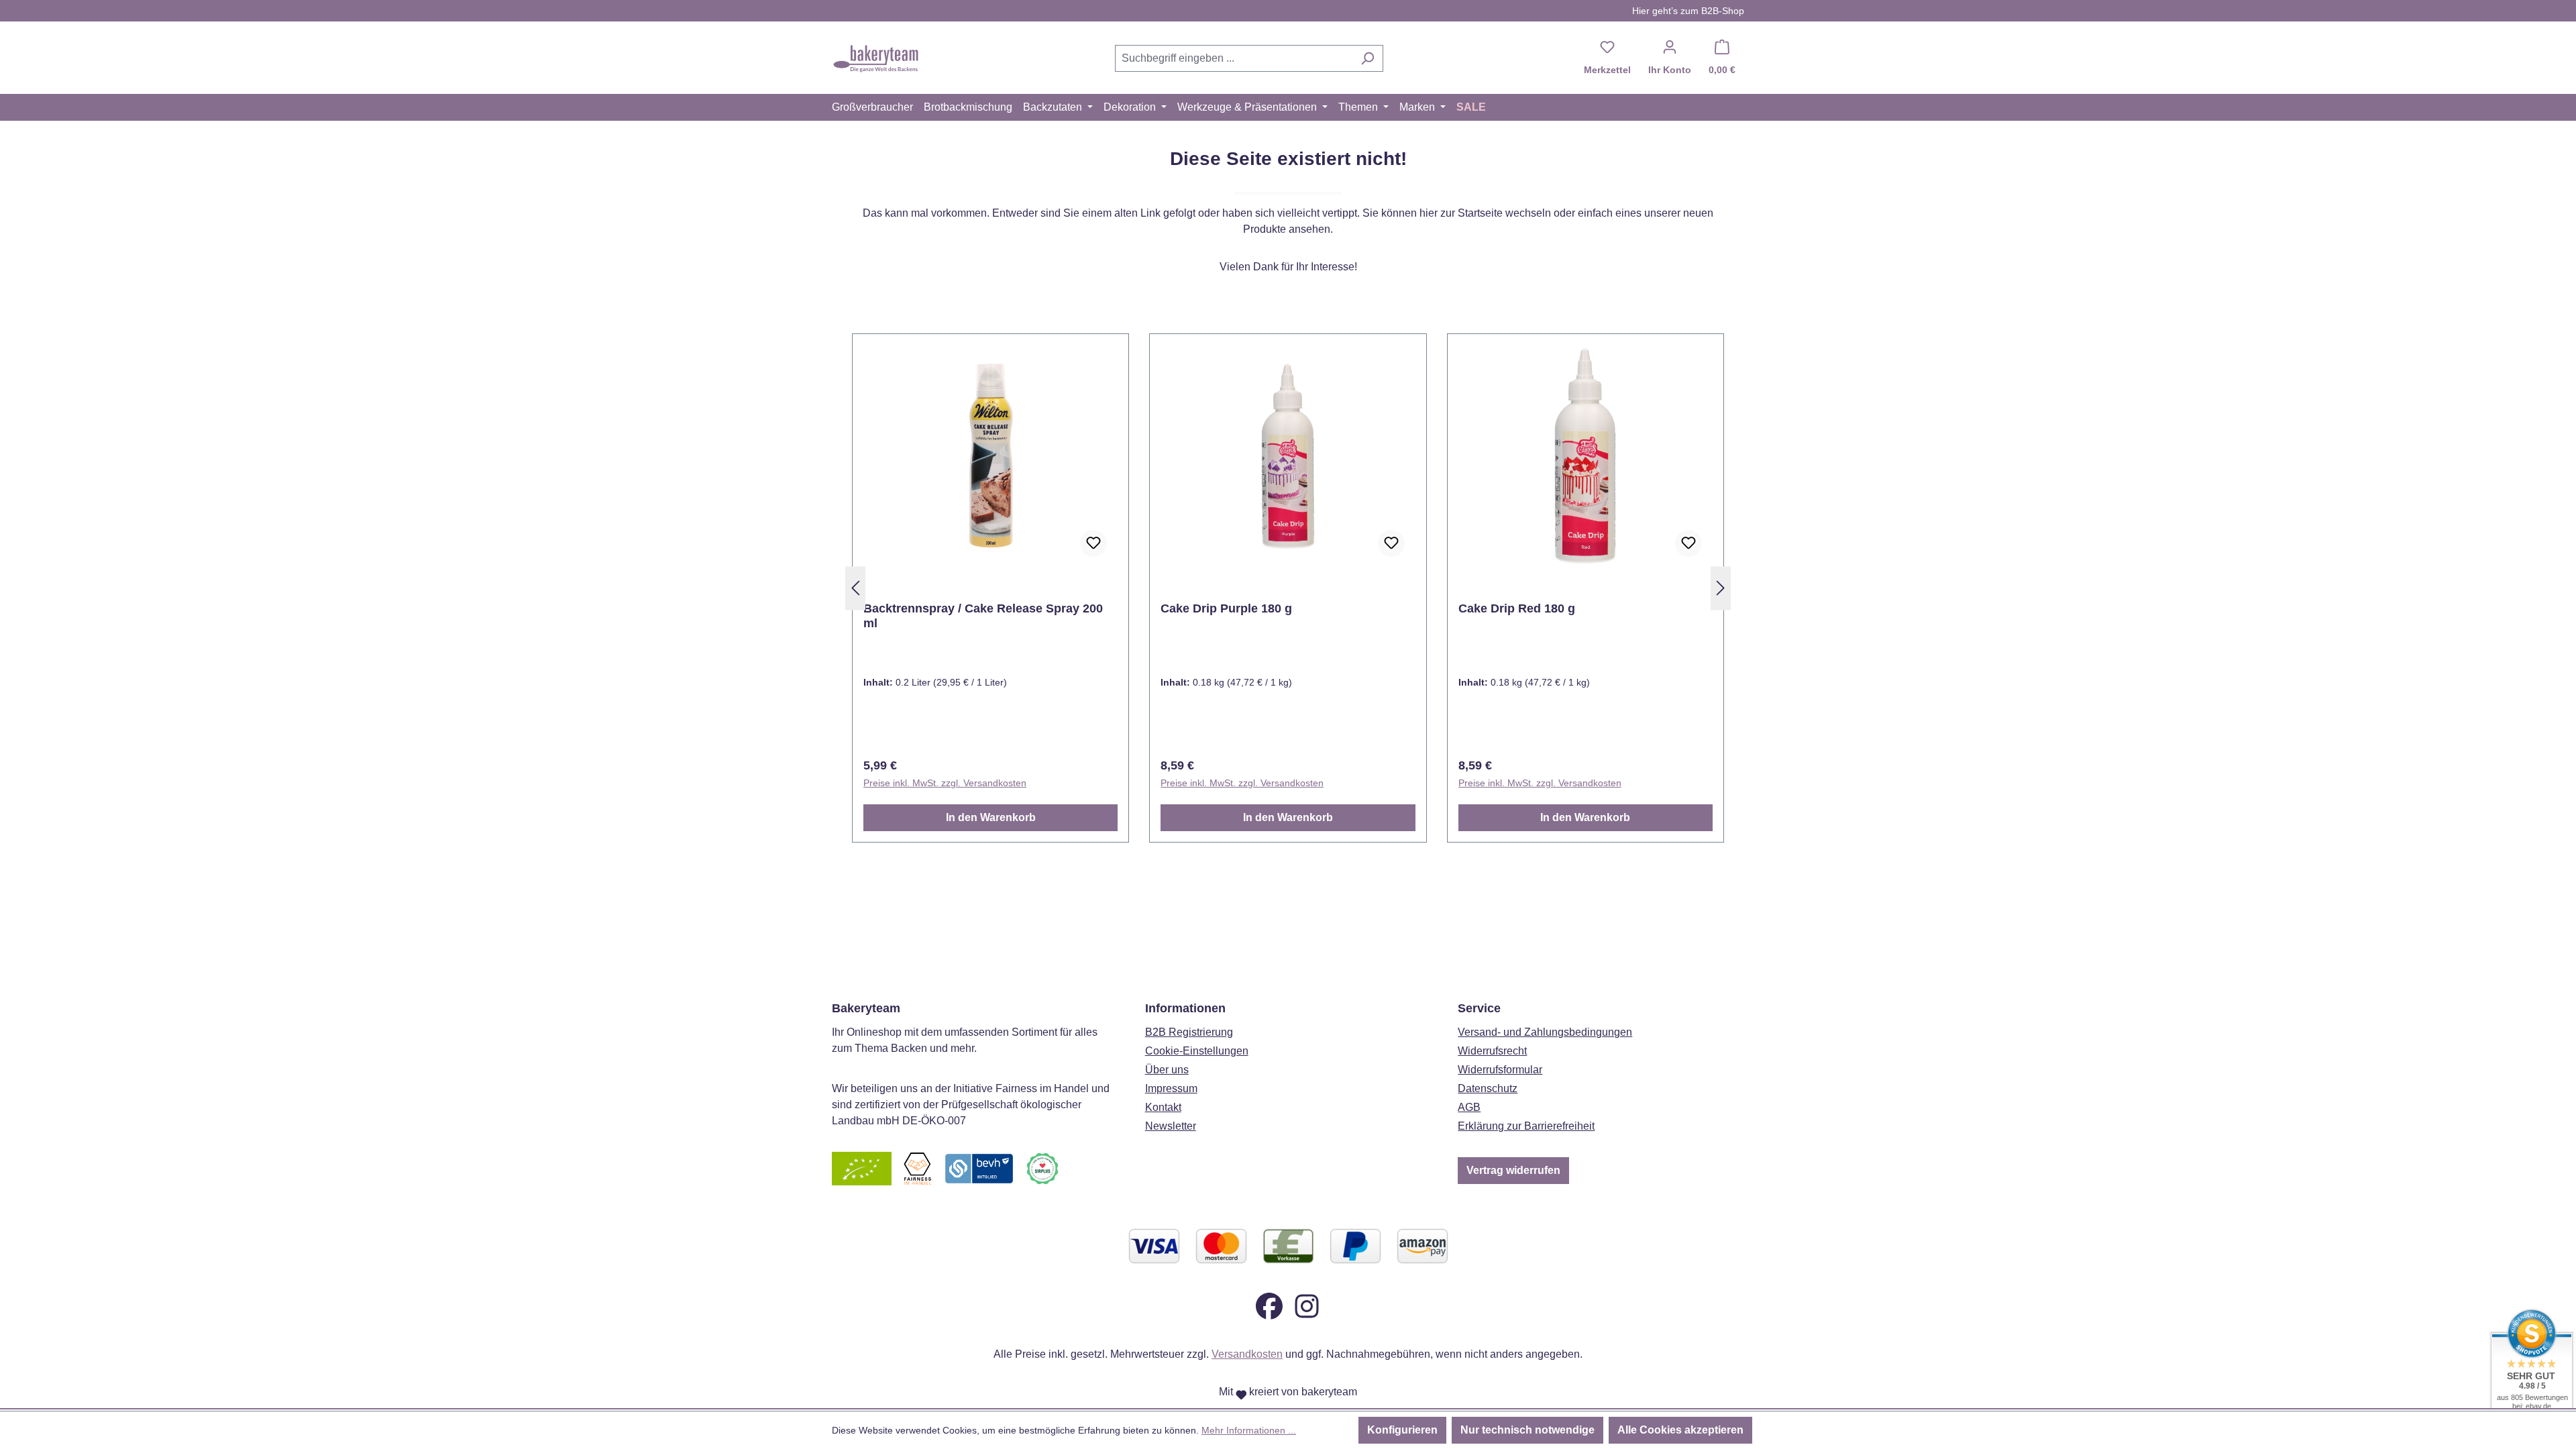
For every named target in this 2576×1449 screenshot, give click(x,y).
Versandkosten (1247, 1354)
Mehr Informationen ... (1249, 1430)
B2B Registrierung (1189, 1032)
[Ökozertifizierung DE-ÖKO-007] (862, 1168)
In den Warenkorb (991, 817)
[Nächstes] (1721, 589)
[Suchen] (1367, 58)
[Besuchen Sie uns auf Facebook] (1269, 1305)
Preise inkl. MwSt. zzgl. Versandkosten (945, 783)
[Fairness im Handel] (917, 1168)
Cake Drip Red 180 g (1517, 608)
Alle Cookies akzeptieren (1680, 1430)
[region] (1288, 588)
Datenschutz (1488, 1088)
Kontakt (1163, 1107)
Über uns (1167, 1070)
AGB (1469, 1107)
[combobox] (1234, 58)
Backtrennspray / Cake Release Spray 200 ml (983, 616)
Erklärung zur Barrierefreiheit (1526, 1126)
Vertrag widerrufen (1513, 1170)
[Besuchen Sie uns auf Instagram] (1307, 1305)
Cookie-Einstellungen (1197, 1051)
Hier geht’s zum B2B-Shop (1688, 11)
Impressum (1171, 1088)
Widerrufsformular (1500, 1070)
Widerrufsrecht (1492, 1051)
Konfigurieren (1402, 1430)
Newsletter (1171, 1126)
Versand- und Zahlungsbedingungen (1545, 1032)
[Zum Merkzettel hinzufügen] (1093, 543)
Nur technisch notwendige (1527, 1430)
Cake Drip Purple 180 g (1226, 608)
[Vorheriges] (855, 589)
